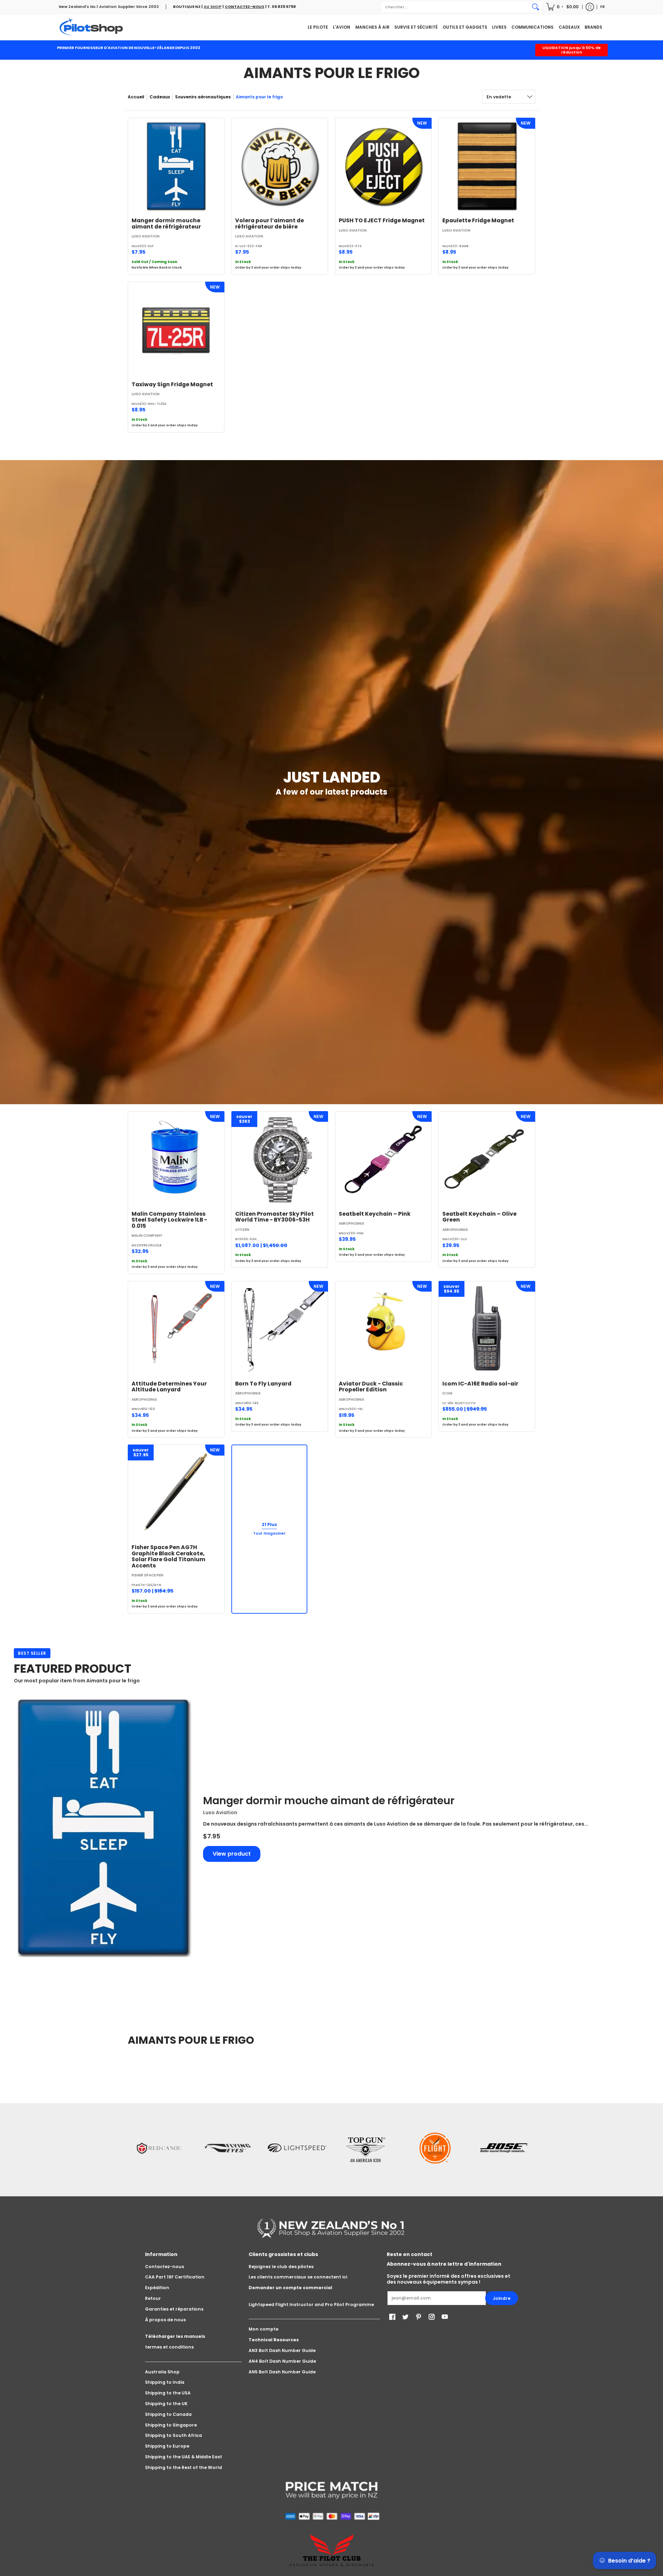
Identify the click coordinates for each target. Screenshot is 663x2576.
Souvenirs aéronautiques (203, 97)
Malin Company (147, 1236)
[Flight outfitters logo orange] (435, 2148)
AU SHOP (213, 7)
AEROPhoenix (352, 1223)
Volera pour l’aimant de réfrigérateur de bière (270, 223)
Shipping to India (165, 2382)
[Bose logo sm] (504, 2148)
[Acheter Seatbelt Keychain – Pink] (383, 1159)
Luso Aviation (146, 236)
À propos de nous (165, 2320)
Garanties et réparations (174, 2309)
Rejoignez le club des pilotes (281, 2267)
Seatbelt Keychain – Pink (375, 1214)
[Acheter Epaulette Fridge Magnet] (487, 166)
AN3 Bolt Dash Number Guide (282, 2350)
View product (232, 1854)
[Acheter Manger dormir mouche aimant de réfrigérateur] (176, 166)
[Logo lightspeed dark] (297, 2148)
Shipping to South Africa (174, 2435)
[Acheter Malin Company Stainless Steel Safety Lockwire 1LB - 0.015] (176, 1159)
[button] (563, 7)
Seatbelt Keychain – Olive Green (479, 1217)
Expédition (157, 2288)
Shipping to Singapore (171, 2425)
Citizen (242, 1230)
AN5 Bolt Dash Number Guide (282, 2372)
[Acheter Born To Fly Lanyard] (280, 1329)
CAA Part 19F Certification (175, 2277)
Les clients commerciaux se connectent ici (298, 2277)
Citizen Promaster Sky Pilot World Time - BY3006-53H (275, 1217)
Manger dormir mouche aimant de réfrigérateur (166, 223)
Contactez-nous (165, 2267)
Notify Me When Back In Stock (157, 268)
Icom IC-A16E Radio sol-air (480, 1384)
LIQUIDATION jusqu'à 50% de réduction (572, 50)
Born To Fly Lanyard (263, 1384)
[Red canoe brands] (159, 2148)
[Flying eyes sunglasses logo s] (228, 2148)
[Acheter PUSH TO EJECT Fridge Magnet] (383, 166)
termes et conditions (169, 2347)
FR (602, 7)
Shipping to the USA (168, 2393)
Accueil (136, 97)
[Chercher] (536, 7)
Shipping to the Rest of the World (184, 2467)
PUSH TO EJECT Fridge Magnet (382, 220)
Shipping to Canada (168, 2414)
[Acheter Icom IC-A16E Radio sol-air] (487, 1329)
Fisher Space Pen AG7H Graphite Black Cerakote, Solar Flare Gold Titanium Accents (169, 1556)
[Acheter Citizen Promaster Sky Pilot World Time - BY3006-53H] (280, 1159)
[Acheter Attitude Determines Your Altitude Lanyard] (176, 1329)
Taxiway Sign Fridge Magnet (172, 384)
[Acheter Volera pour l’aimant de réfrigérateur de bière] (280, 166)
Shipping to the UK (166, 2404)
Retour (153, 2298)
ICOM (447, 1393)
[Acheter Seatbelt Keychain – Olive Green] (487, 1159)
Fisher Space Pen (147, 1575)
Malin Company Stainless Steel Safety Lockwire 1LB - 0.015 (169, 1220)
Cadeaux (160, 97)
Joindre (502, 2298)
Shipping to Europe (167, 2446)
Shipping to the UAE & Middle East (184, 2457)
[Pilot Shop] (92, 27)
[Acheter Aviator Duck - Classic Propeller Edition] (383, 1329)
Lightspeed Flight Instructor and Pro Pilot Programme (311, 2305)
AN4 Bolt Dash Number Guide (282, 2361)
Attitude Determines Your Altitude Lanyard (169, 1387)
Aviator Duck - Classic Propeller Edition (371, 1387)
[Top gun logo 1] (366, 2148)
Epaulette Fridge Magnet (478, 220)
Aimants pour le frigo (259, 97)
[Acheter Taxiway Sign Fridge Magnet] (176, 330)
